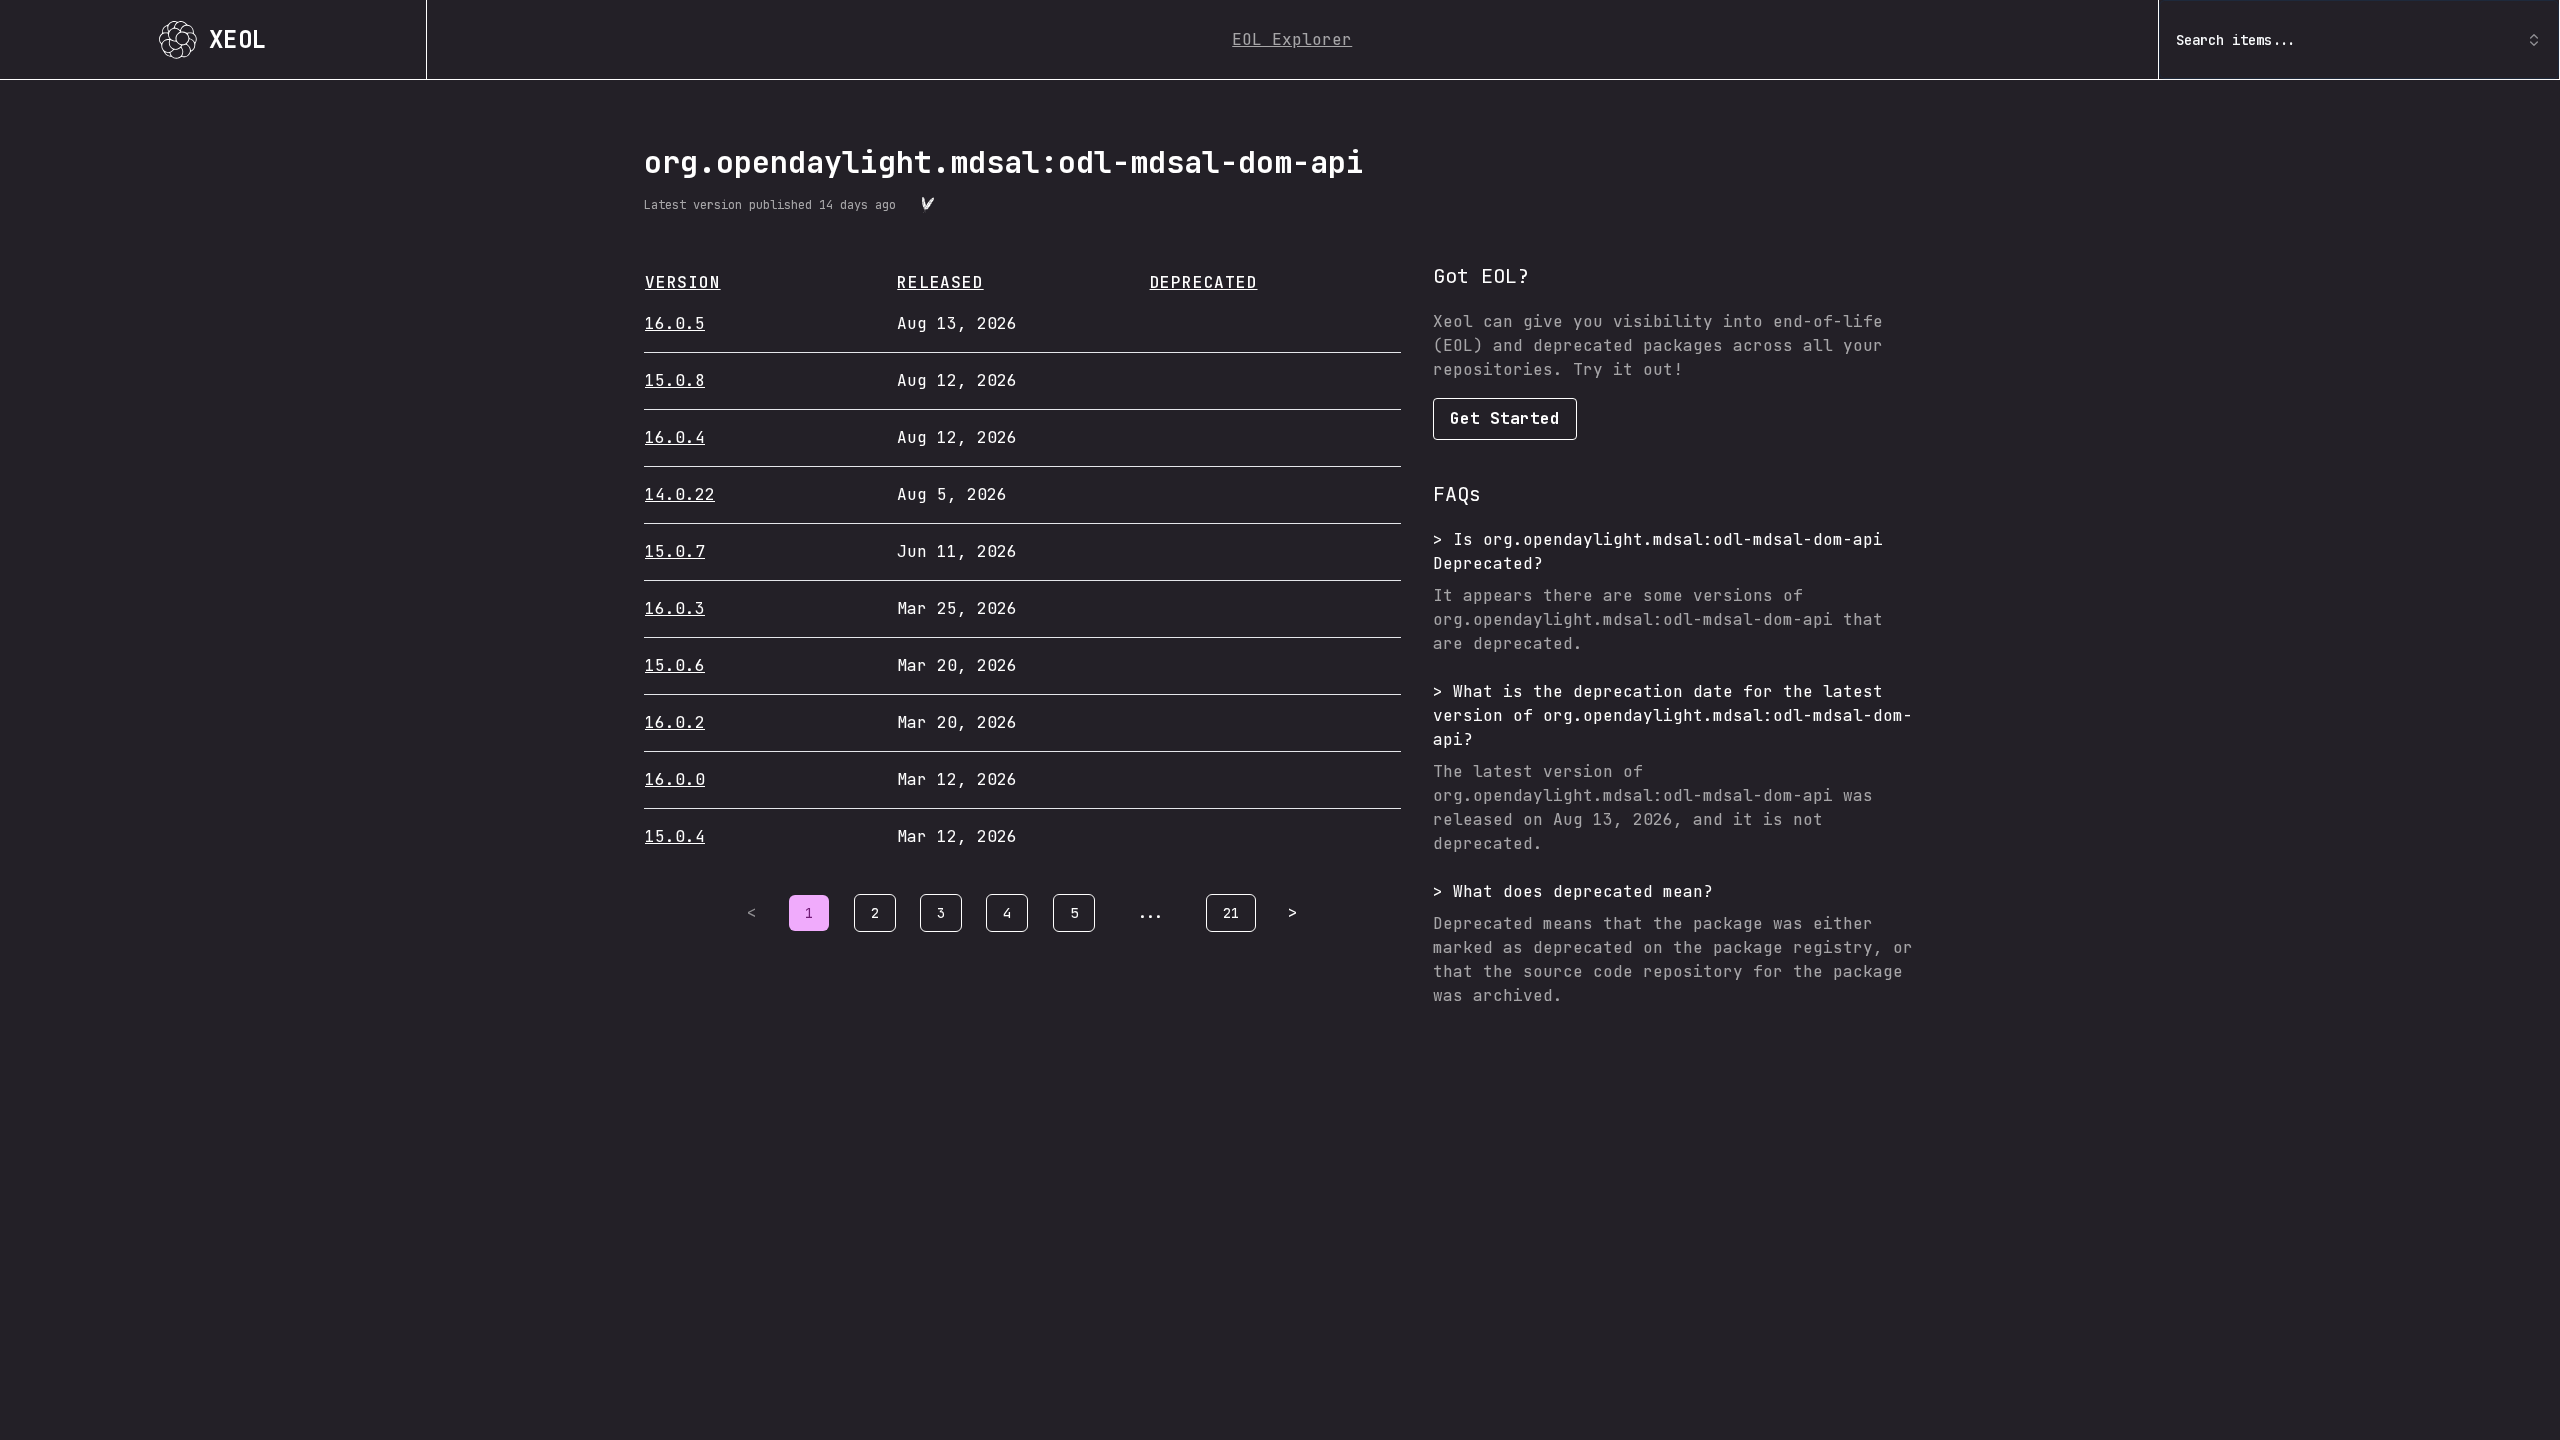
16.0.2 (675, 722)
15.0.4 (675, 836)
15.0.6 (675, 665)
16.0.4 (675, 437)
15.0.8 (675, 380)
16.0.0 (675, 779)
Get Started (1505, 418)
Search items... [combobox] (2236, 40)
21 (1231, 913)
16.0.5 (675, 323)
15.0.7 (675, 551)
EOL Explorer (1292, 39)
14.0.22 (680, 494)
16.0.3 (675, 608)
